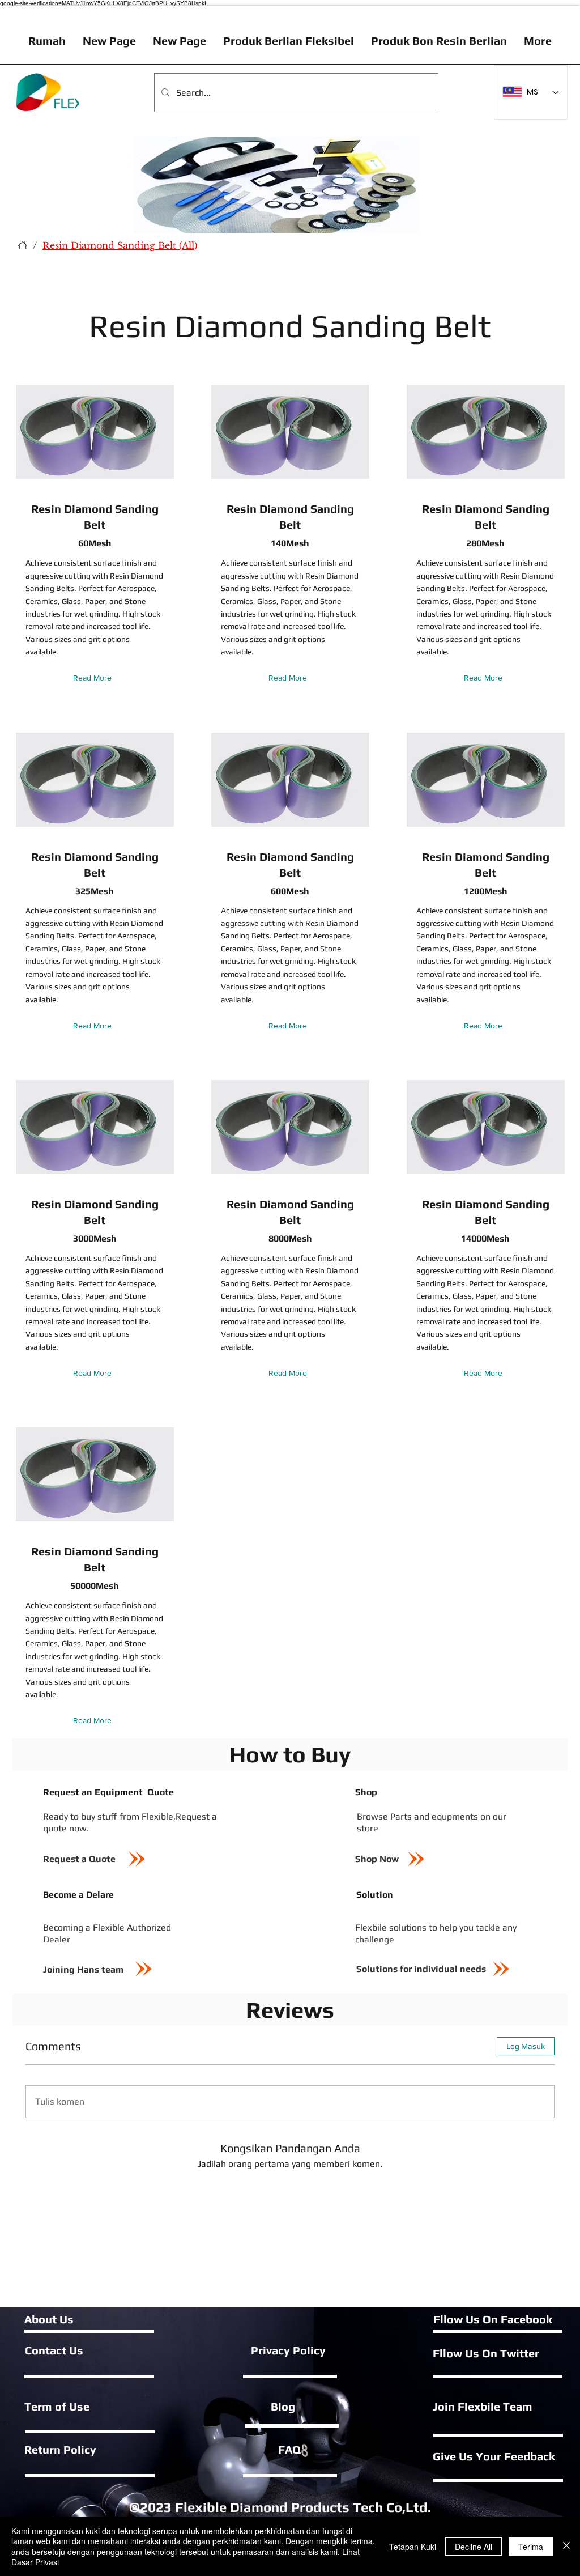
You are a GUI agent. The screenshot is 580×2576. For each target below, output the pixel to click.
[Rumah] (23, 245)
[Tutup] (566, 2546)
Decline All (474, 2547)
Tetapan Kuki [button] (413, 2547)
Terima (531, 2547)
